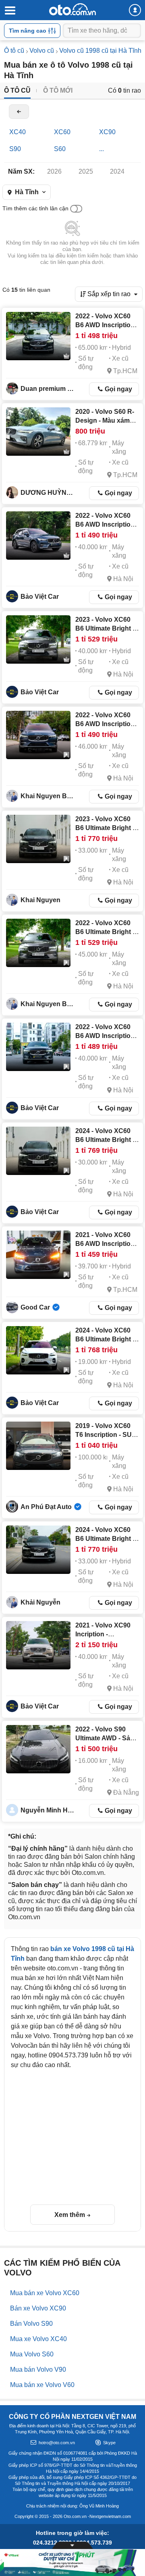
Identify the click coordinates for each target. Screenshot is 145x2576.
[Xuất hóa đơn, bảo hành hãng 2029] (38, 1350)
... (101, 149)
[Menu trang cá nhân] (135, 10)
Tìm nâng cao (28, 31)
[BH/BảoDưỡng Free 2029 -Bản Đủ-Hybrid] (38, 1151)
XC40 (18, 132)
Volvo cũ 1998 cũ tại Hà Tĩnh (100, 51)
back (19, 112)
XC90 (107, 132)
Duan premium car (49, 389)
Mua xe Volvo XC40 (38, 2339)
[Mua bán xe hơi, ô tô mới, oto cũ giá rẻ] (72, 9)
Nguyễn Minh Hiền (49, 1810)
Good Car (35, 1307)
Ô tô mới (58, 90)
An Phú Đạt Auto (46, 1507)
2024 (117, 171)
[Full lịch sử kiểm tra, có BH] (38, 639)
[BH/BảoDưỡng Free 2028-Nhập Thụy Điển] (38, 1645)
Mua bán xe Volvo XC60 (45, 2293)
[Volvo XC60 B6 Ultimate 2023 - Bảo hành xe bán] (38, 943)
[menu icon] (10, 11)
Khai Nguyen (40, 900)
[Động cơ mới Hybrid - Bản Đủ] (38, 536)
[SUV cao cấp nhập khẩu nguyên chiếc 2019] (38, 1446)
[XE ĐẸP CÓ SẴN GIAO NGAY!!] (38, 336)
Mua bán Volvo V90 (38, 2369)
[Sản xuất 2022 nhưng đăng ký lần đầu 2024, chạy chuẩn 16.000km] (38, 1749)
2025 (86, 171)
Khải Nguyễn (40, 1602)
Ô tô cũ (14, 51)
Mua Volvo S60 (32, 2354)
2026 (54, 171)
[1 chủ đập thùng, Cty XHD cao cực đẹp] (38, 1255)
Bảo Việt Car (40, 597)
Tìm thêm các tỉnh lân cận (35, 208)
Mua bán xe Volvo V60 (42, 2385)
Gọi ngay (118, 389)
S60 (60, 149)
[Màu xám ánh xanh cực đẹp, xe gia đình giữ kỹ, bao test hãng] (38, 432)
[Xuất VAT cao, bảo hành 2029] (38, 1550)
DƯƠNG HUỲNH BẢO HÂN (49, 493)
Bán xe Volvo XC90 (38, 2308)
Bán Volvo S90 (31, 2324)
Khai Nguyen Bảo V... (49, 796)
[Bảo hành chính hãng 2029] (38, 839)
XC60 (62, 132)
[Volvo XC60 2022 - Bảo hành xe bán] (38, 735)
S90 (15, 149)
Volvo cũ (42, 51)
